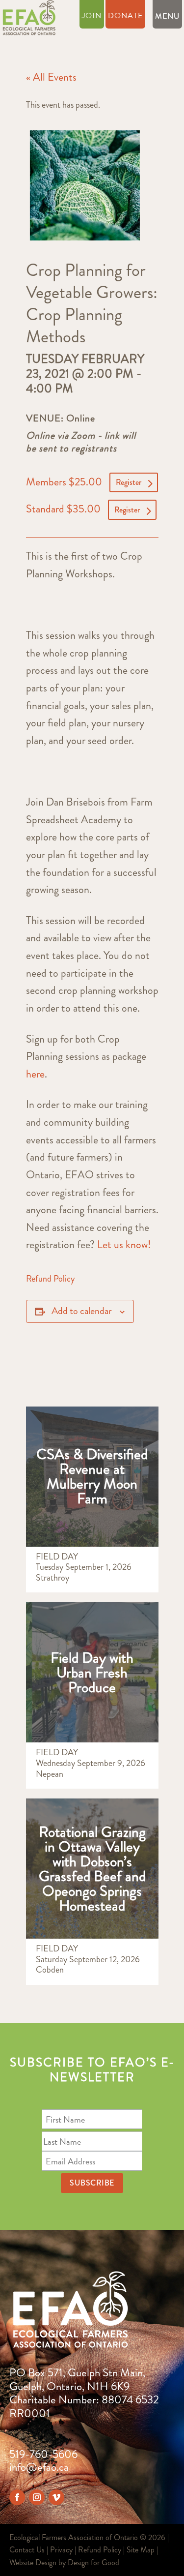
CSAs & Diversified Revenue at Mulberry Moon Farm (92, 1476)
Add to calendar (82, 1311)
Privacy (61, 2550)
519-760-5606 (43, 2454)
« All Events (51, 77)
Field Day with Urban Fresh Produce (92, 1672)
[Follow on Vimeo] (56, 2497)
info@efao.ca (39, 2467)
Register (129, 482)
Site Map (141, 2550)
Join (92, 17)
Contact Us (27, 2550)
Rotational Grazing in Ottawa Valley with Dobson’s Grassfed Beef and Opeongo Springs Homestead (92, 1869)
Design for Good (93, 2562)
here (35, 1074)
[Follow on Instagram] (37, 2497)
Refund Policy (50, 1279)
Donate (125, 17)
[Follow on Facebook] (17, 2497)
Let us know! (124, 1244)
